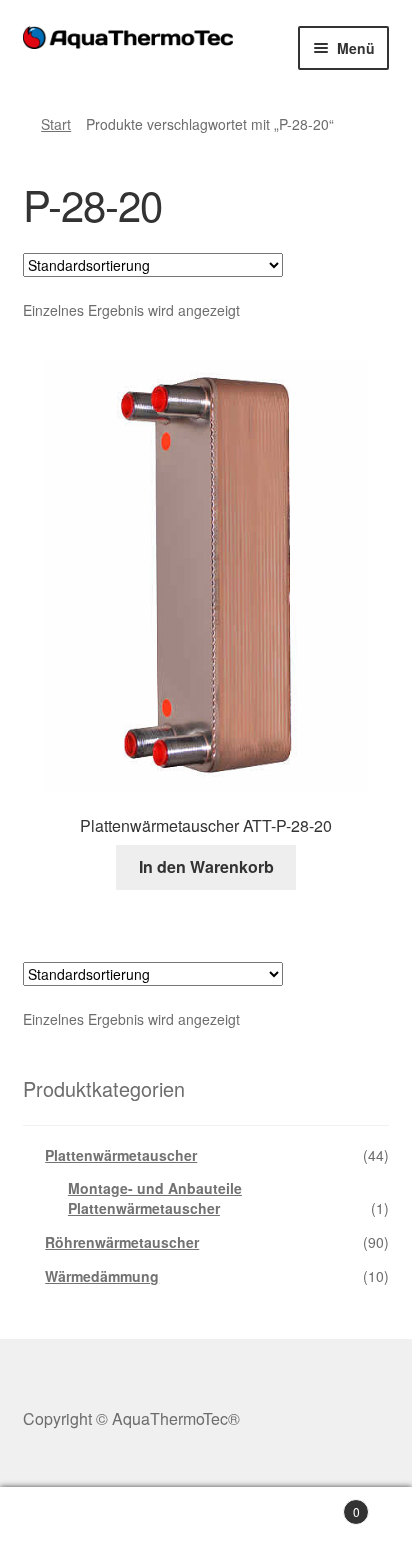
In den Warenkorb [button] (206, 866)
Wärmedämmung (102, 1276)
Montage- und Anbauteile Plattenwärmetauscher (155, 1198)
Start (56, 124)
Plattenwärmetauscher (121, 1155)
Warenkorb (317, 1504)
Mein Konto (68, 1522)
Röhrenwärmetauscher (122, 1242)
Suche (205, 1522)
